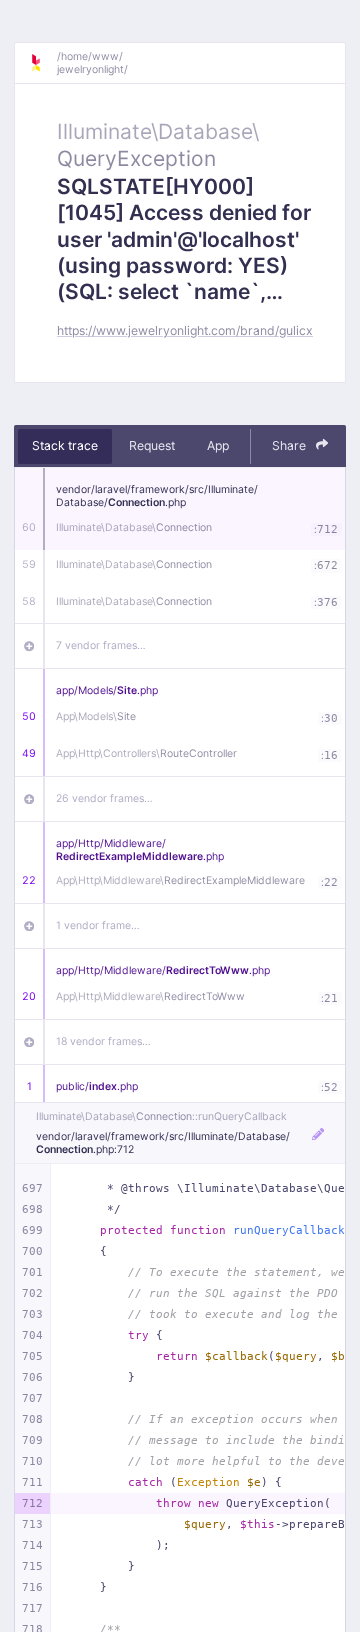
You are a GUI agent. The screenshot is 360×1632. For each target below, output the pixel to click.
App (218, 445)
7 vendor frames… (101, 645)
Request (152, 445)
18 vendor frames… (103, 1041)
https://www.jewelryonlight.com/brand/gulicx (185, 330)
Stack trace (65, 445)
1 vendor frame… (98, 925)
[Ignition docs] (43, 63)
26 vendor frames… (104, 798)
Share (290, 445)
